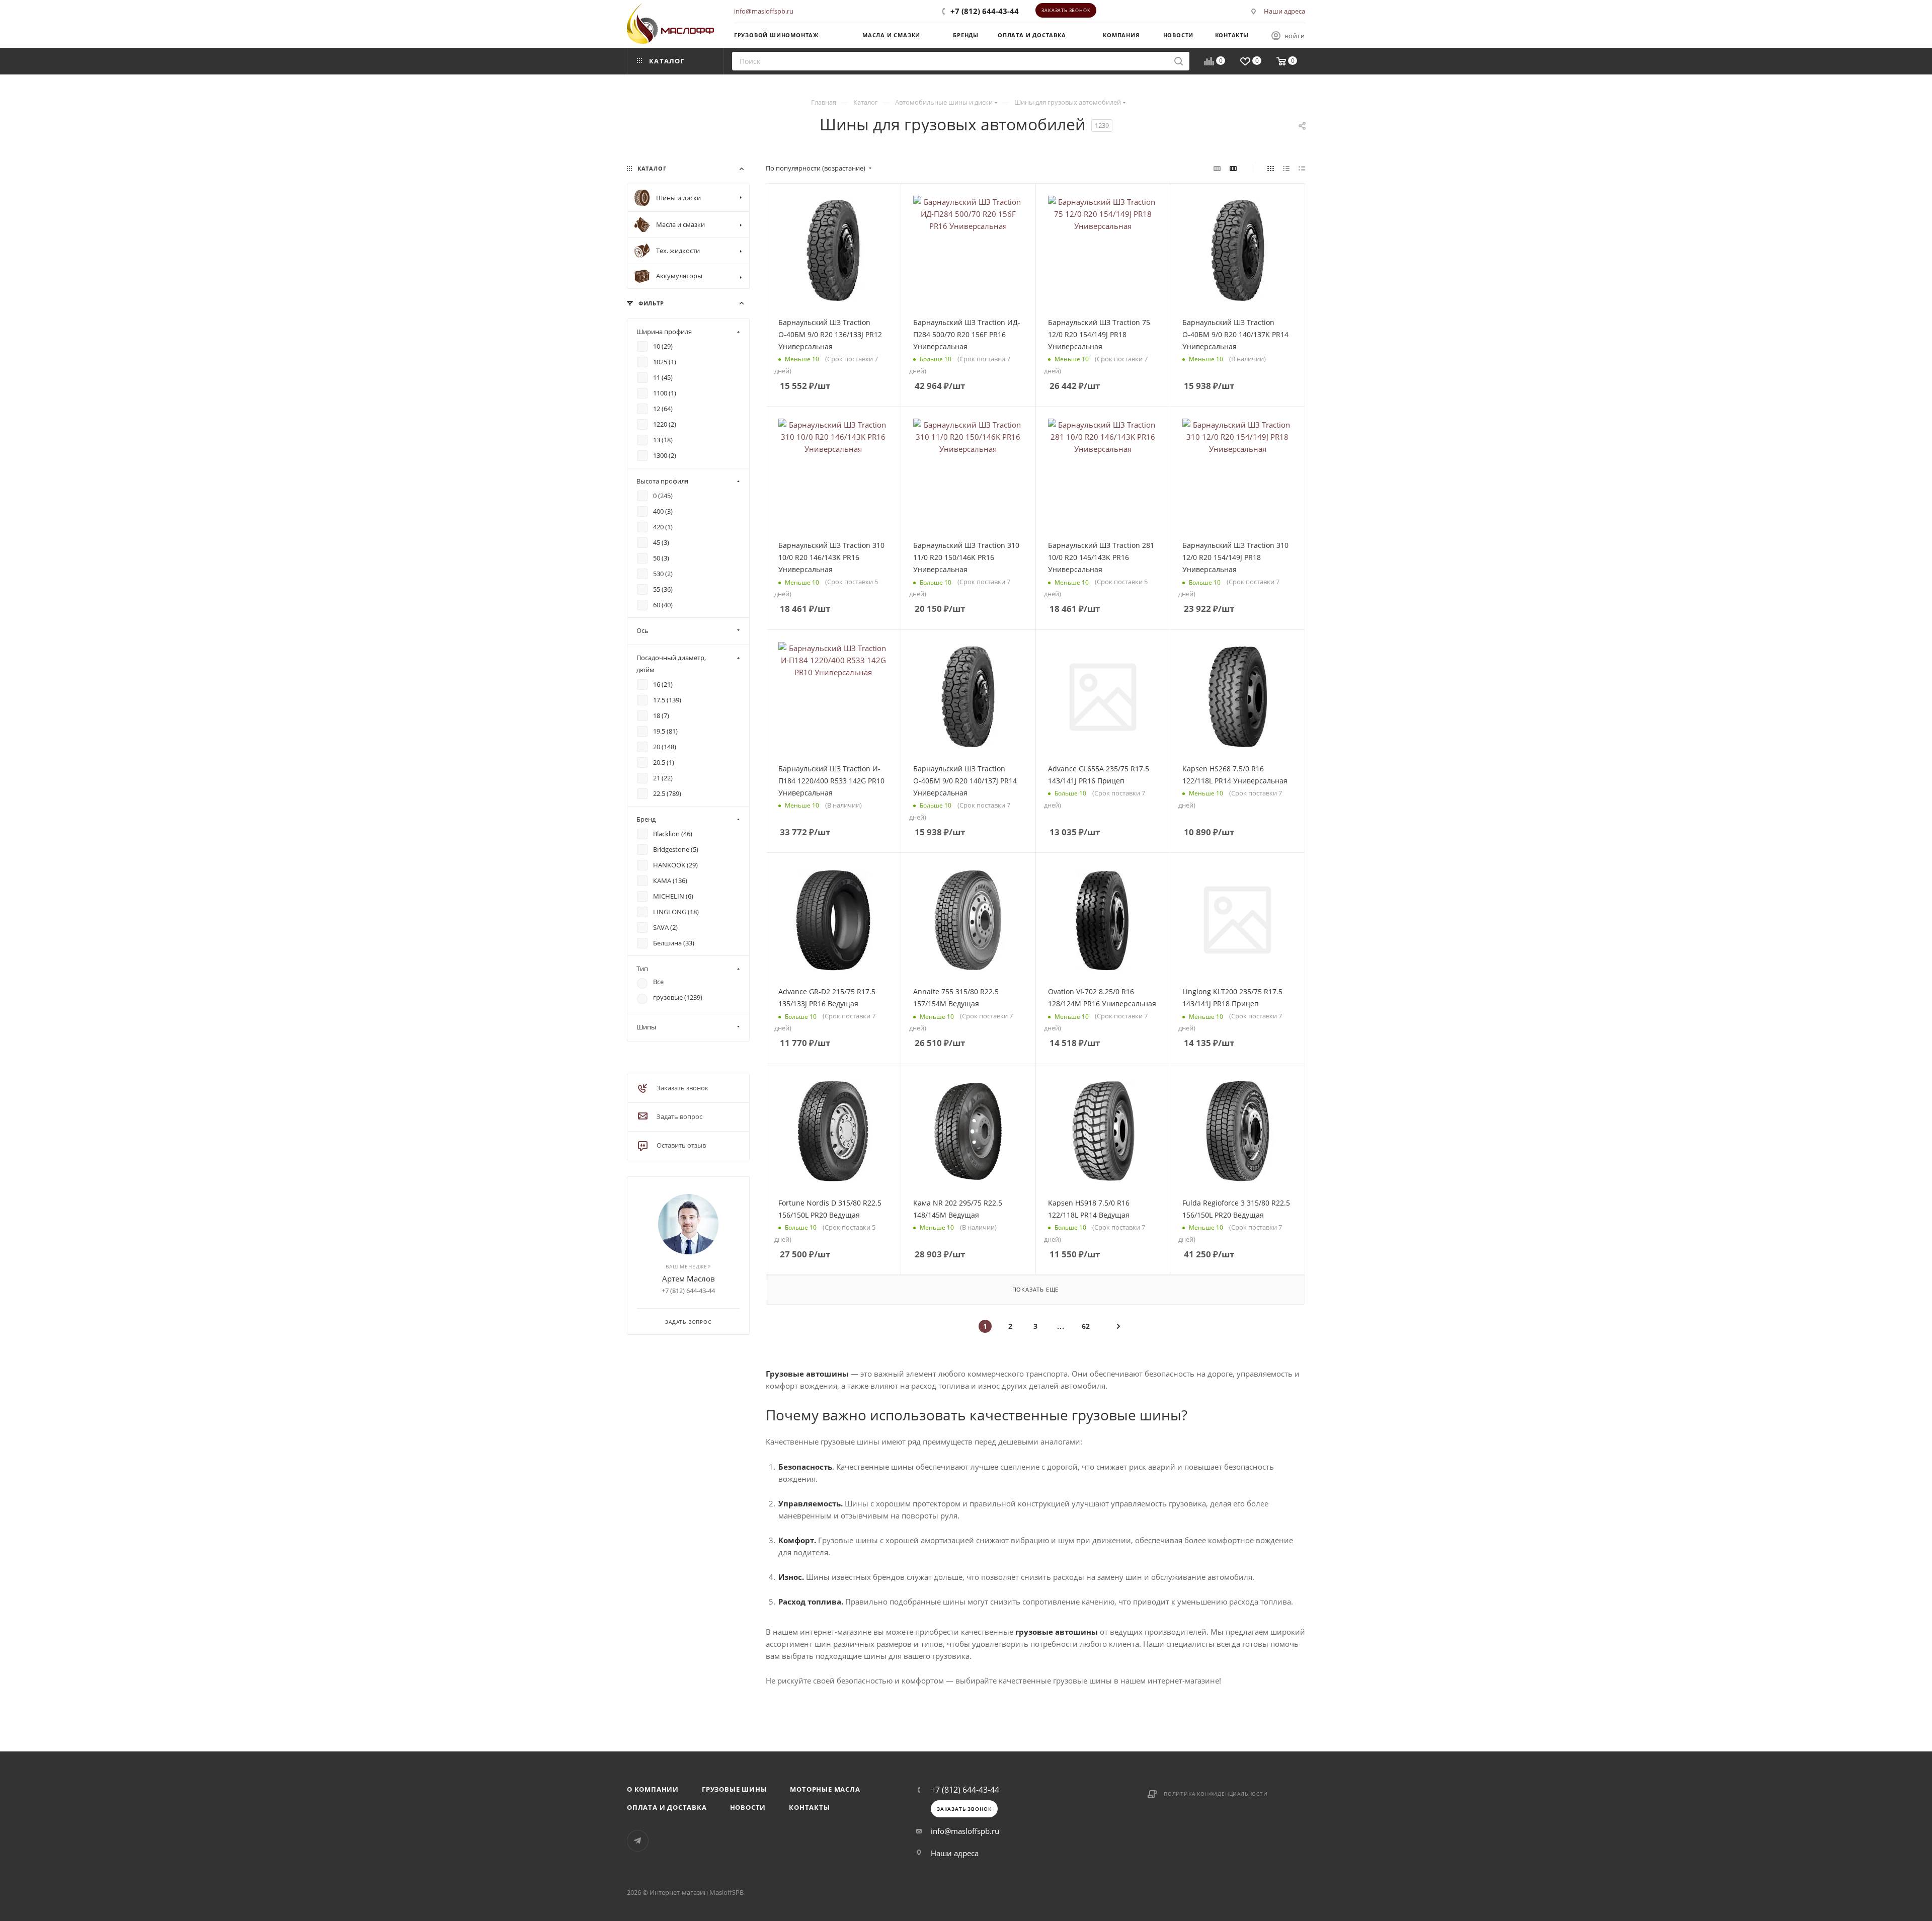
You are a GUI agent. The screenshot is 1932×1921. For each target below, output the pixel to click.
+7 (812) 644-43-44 (985, 11)
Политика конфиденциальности (1216, 1794)
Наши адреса (1284, 11)
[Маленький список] (1217, 168)
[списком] (1286, 168)
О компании (653, 1789)
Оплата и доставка (667, 1807)
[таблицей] (1302, 168)
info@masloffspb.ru (764, 11)
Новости (748, 1807)
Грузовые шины (734, 1789)
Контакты (809, 1807)
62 (1086, 1326)
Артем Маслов (689, 1278)
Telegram (638, 1841)
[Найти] (1179, 61)
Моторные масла (825, 1789)
